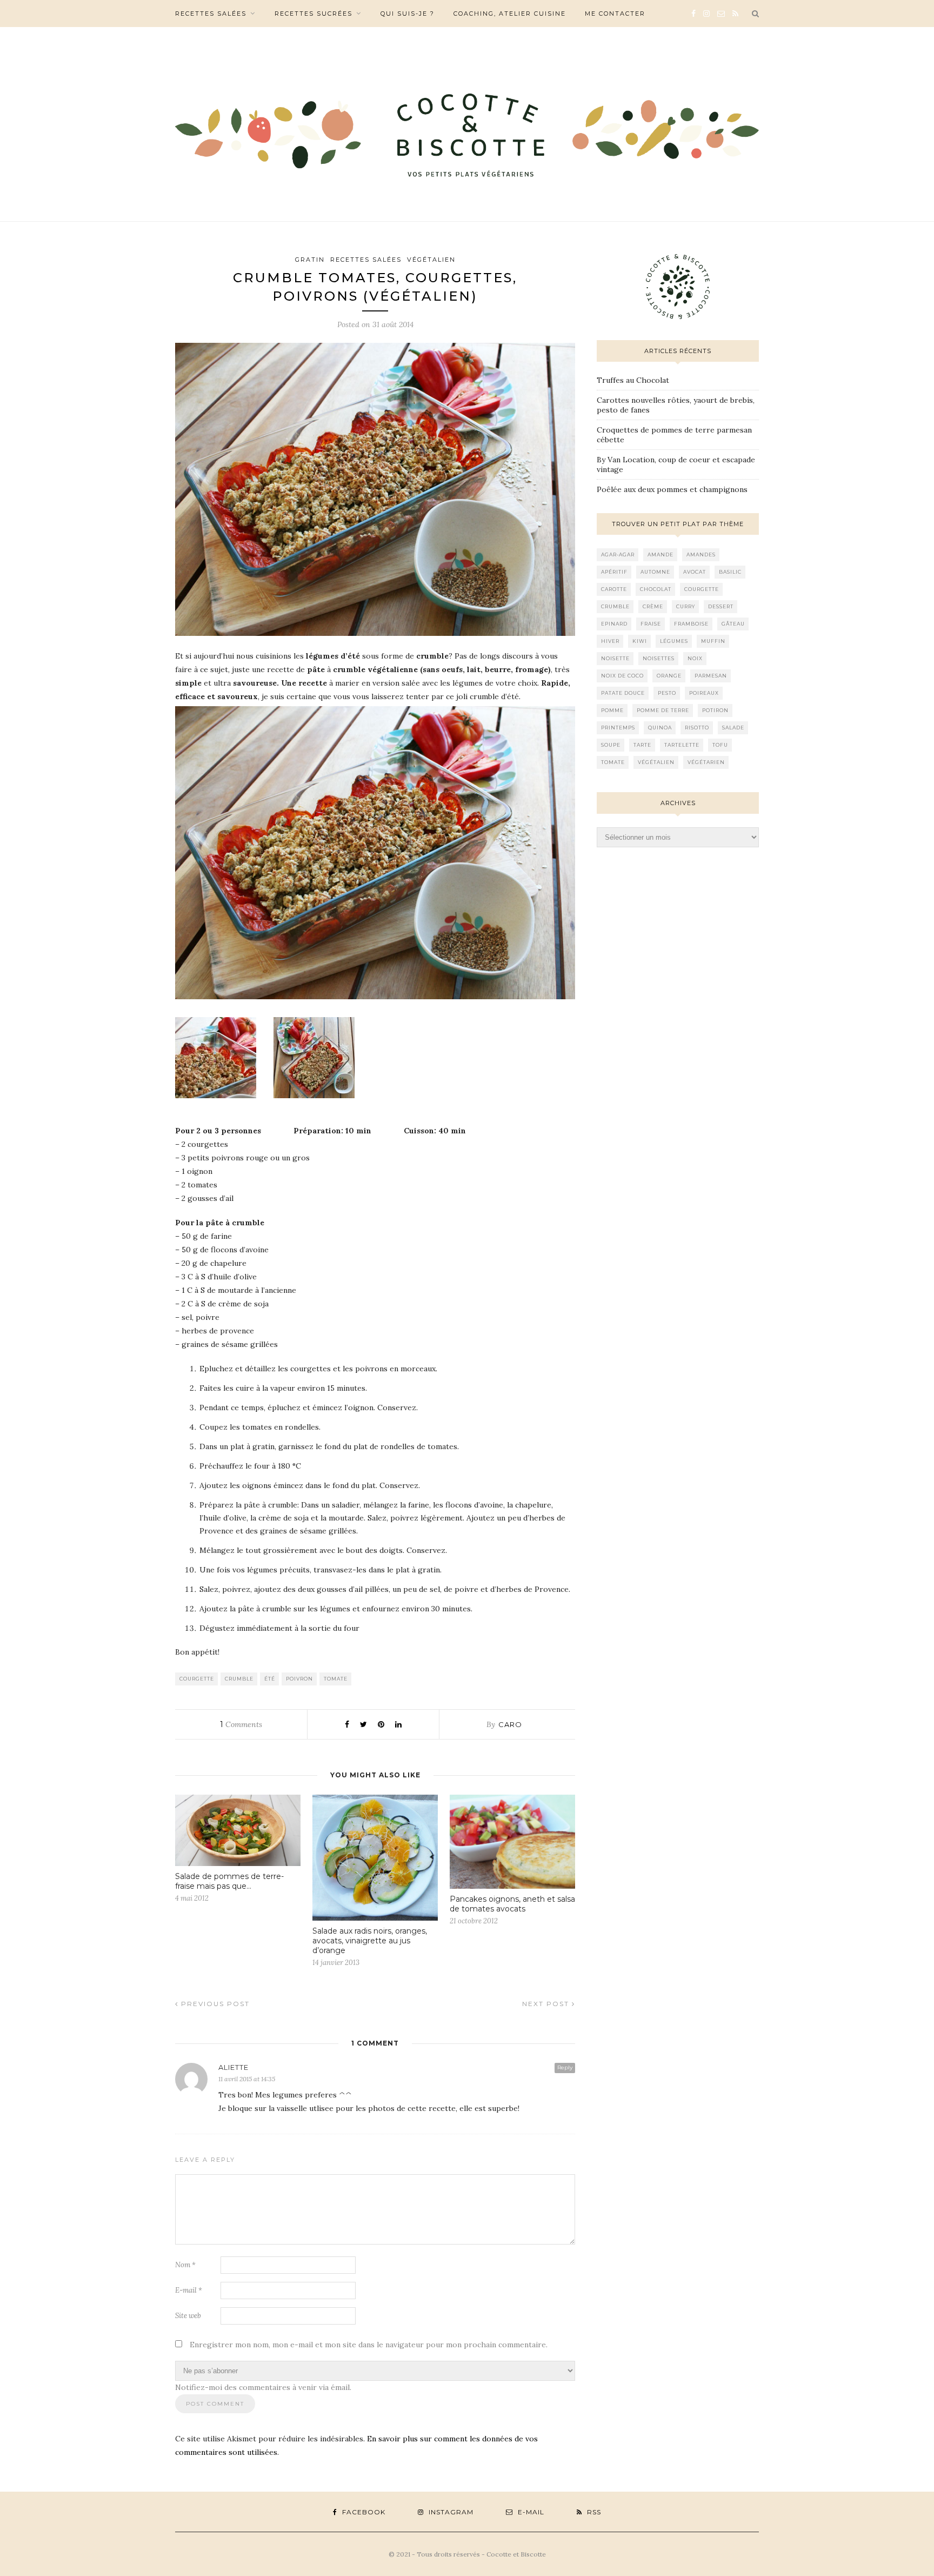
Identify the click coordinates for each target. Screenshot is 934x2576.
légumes (674, 641)
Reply (565, 2067)
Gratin (310, 260)
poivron (299, 1679)
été (270, 1679)
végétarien (706, 762)
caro (510, 1724)
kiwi (640, 641)
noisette (615, 658)
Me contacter (615, 14)
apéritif (614, 572)
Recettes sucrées (313, 14)
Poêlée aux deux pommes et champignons (672, 489)
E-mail (189, 2290)
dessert (721, 606)
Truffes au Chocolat (633, 380)
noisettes (659, 658)
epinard (614, 624)
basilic (730, 572)
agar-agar (618, 555)
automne (655, 572)
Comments (241, 1724)
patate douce (623, 693)
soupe (611, 745)
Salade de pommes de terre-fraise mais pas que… (229, 1881)
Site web (188, 2316)
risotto (697, 728)
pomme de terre (663, 710)
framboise (691, 624)
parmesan (711, 676)
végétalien (656, 762)
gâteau (733, 624)
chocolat (656, 589)
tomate (336, 1679)
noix (695, 658)
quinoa (660, 728)
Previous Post (214, 2004)
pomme (612, 710)
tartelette (682, 745)
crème (653, 606)
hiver (610, 641)
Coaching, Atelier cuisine (510, 14)
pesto (667, 693)
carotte (614, 589)
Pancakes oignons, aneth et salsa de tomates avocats (512, 1904)
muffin (713, 641)
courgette (197, 1679)
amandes (701, 555)
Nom (185, 2265)
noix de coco (622, 676)
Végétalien (431, 260)
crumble (239, 1679)
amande (661, 555)
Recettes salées (211, 14)
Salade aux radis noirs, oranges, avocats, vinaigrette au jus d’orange (370, 1941)
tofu (720, 745)
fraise (651, 624)
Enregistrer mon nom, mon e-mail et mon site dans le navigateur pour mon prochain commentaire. (369, 2345)
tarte (642, 745)
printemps (618, 728)
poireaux (704, 693)
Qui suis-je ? (408, 14)
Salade (733, 728)
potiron (715, 710)
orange (669, 676)
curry (686, 606)
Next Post (547, 2004)
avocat (695, 572)
